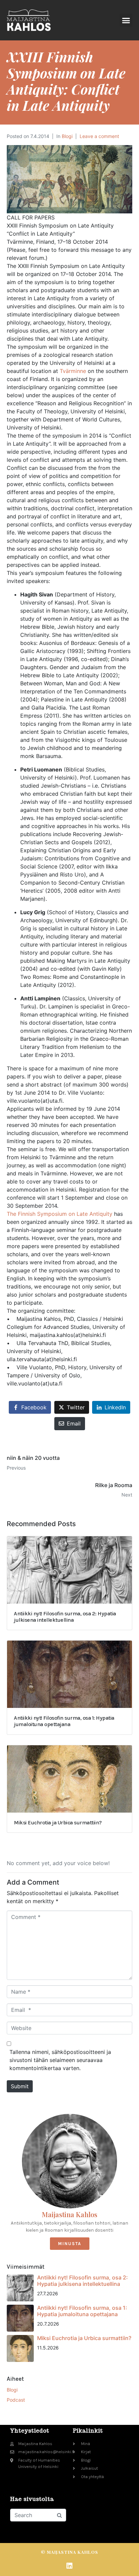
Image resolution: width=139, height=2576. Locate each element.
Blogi (67, 136)
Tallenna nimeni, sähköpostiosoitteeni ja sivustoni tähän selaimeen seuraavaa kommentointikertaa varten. (60, 2060)
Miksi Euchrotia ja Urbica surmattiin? (84, 2338)
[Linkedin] (69, 2566)
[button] (126, 20)
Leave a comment (99, 136)
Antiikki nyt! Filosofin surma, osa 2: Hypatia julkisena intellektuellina (82, 2281)
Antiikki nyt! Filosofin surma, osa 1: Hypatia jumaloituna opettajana (82, 2311)
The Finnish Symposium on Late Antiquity (60, 1214)
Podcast (16, 2400)
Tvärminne (73, 371)
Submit (20, 2086)
